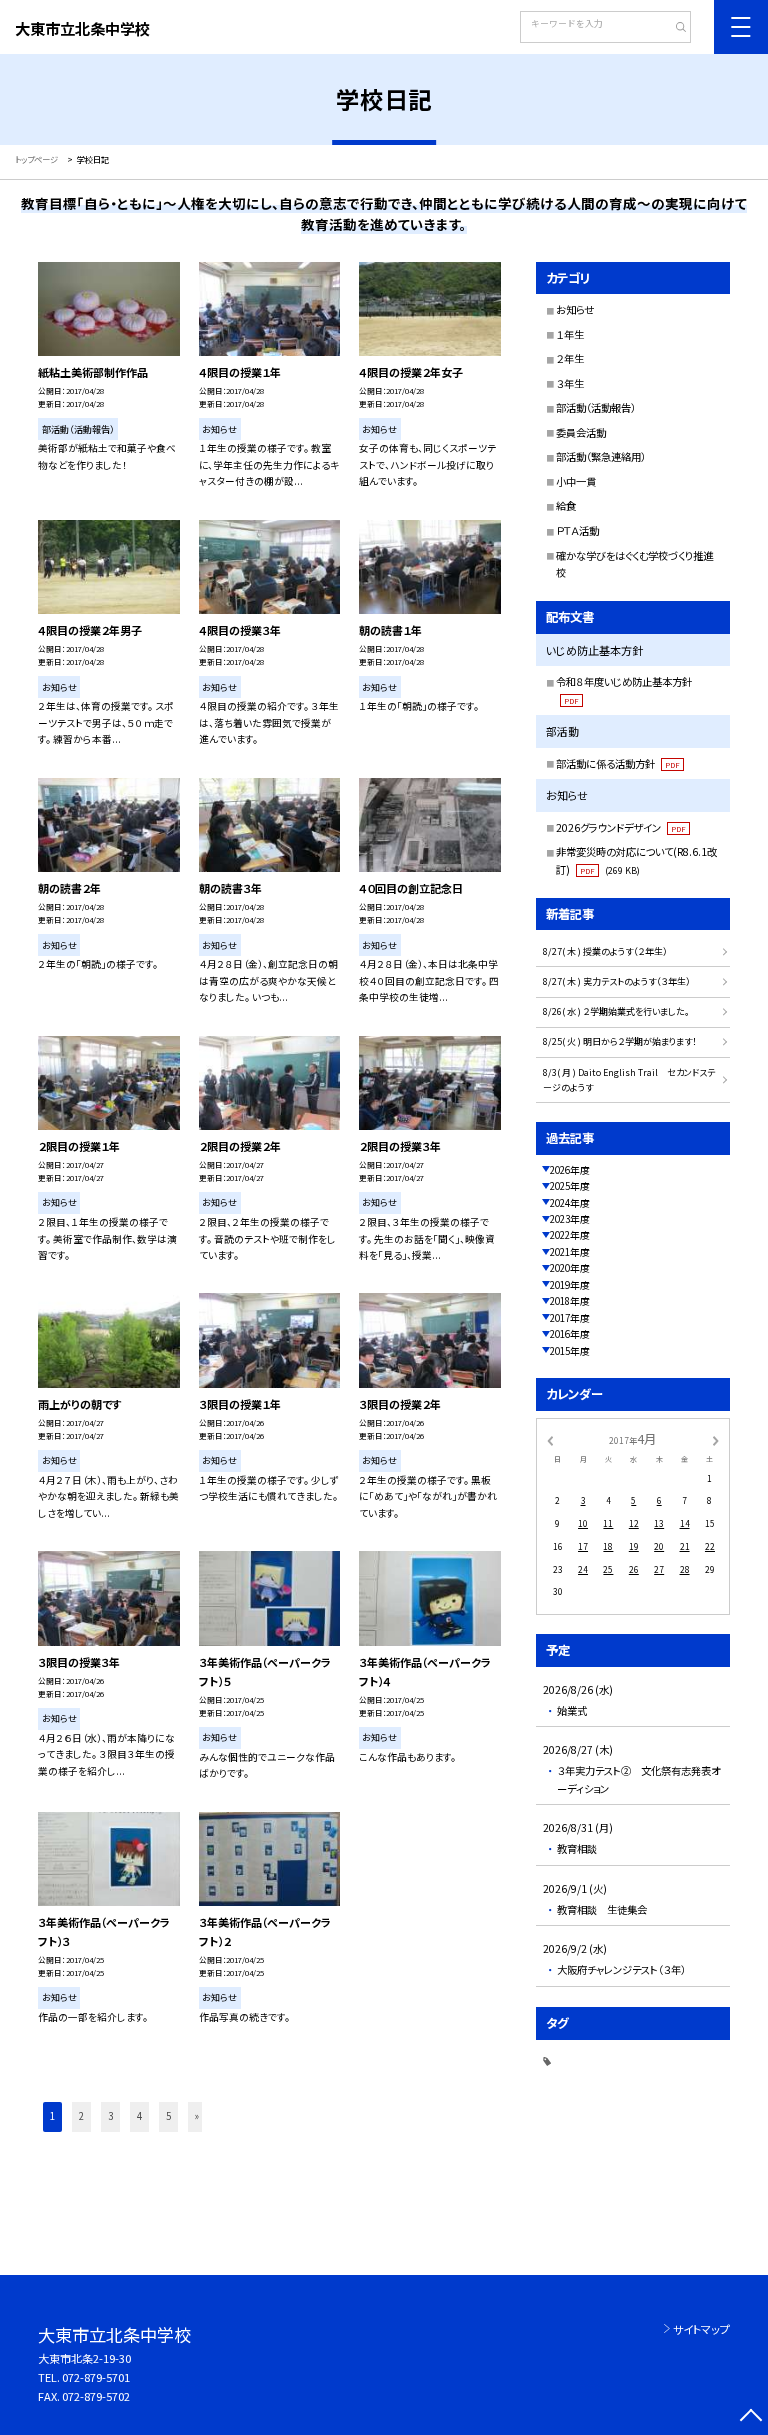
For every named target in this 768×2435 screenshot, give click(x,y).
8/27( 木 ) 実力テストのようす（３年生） (617, 981)
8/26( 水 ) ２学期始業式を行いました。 (616, 1011)
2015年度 (570, 1351)
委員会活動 (581, 432)
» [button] (197, 2116)
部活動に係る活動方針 (618, 763)
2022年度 (570, 1235)
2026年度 (570, 1170)
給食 (566, 505)
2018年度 (570, 1301)
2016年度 (570, 1334)
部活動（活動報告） (596, 407)
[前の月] (550, 1440)
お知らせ (575, 309)
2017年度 (570, 1318)
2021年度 (570, 1252)
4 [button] (139, 2116)
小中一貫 (576, 481)
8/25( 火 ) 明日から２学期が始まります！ (620, 1041)
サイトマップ (701, 2329)
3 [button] (110, 2116)
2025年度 (570, 1186)
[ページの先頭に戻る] (750, 2417)
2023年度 (570, 1219)
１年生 (570, 334)
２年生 (570, 358)
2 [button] (81, 2116)
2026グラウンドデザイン (621, 827)
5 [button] (168, 2116)
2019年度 (570, 1285)
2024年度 (570, 1203)
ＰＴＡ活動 (577, 530)
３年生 (570, 383)
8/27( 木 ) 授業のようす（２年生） (605, 951)
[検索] (673, 29)
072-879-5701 (96, 2377)
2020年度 (570, 1268)
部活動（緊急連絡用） (601, 456)
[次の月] (716, 1440)
